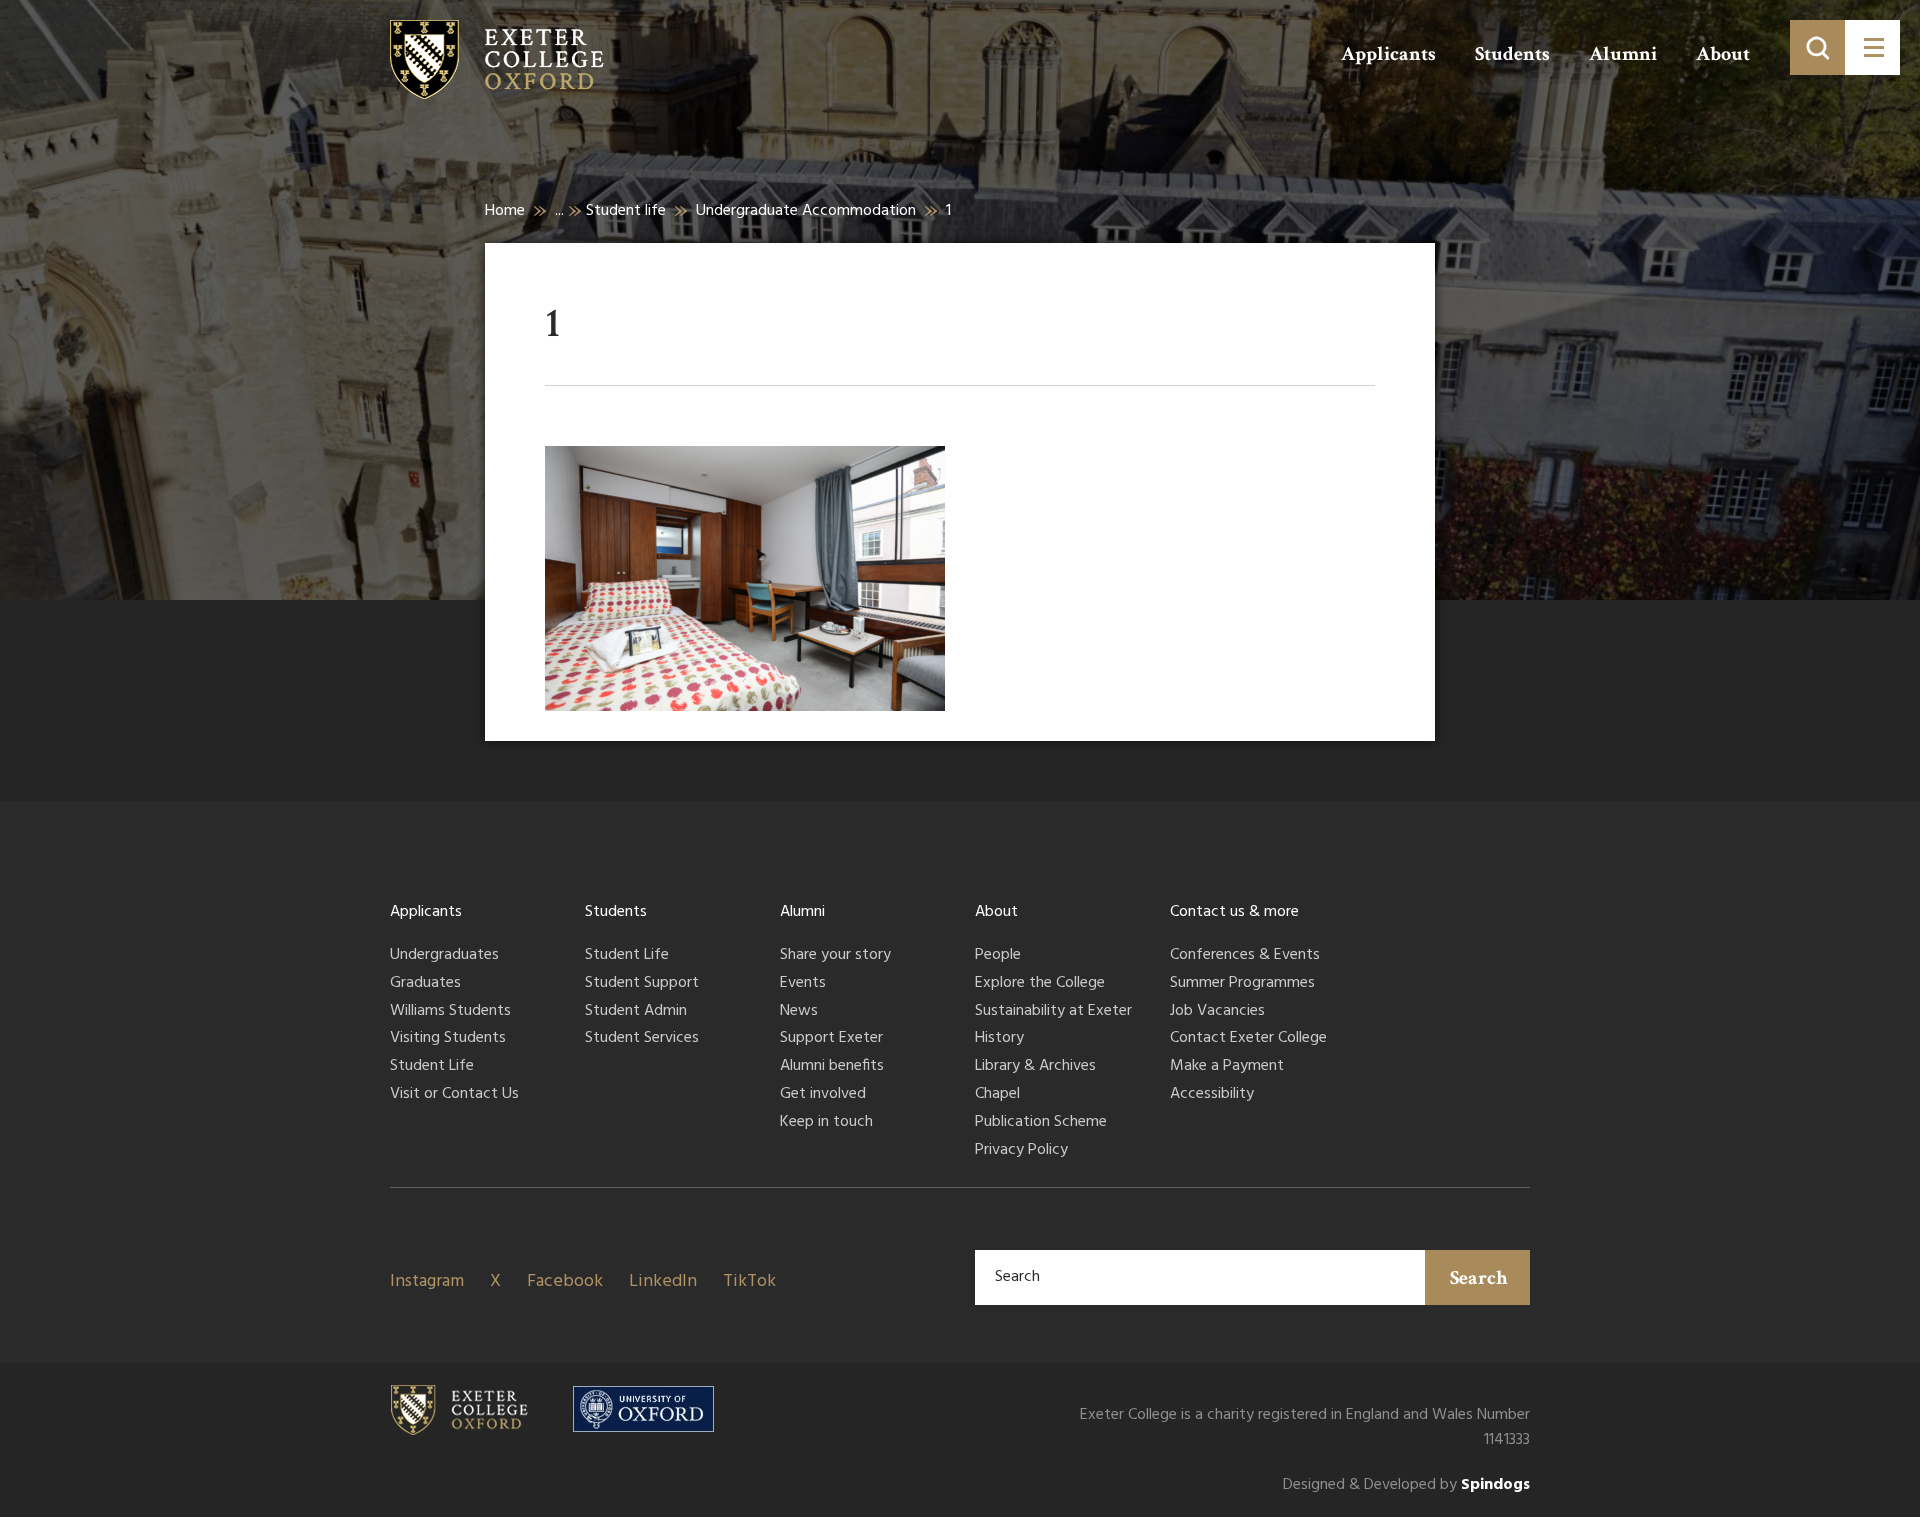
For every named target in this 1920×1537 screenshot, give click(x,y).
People (998, 956)
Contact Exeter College (1248, 1039)
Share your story (835, 956)
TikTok (749, 1281)
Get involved (823, 1095)
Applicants (1388, 54)
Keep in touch (826, 1123)
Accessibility (1212, 1095)
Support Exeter (831, 1039)
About (1723, 54)
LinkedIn (663, 1281)
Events (803, 984)
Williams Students (450, 1012)
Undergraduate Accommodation (806, 211)
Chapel (997, 1095)
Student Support (642, 984)
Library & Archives (1035, 1067)
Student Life (432, 1067)
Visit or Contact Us (454, 1095)
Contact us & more (1234, 912)
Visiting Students (448, 1039)
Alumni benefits (832, 1067)
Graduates (425, 984)
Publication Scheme (1041, 1123)
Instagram (427, 1281)
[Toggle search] (1817, 47)
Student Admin (636, 1012)
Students (1512, 54)
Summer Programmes (1242, 984)
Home (505, 211)
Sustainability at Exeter (1053, 1012)
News (799, 1012)
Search (1479, 1278)
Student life (626, 211)
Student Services (642, 1039)
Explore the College (1040, 984)
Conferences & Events (1245, 956)
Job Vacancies (1217, 1012)
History (999, 1039)
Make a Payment (1227, 1067)
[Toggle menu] (1872, 47)
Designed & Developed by (1406, 1485)
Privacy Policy (1021, 1151)
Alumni (1623, 54)
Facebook (565, 1281)
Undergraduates (444, 956)
